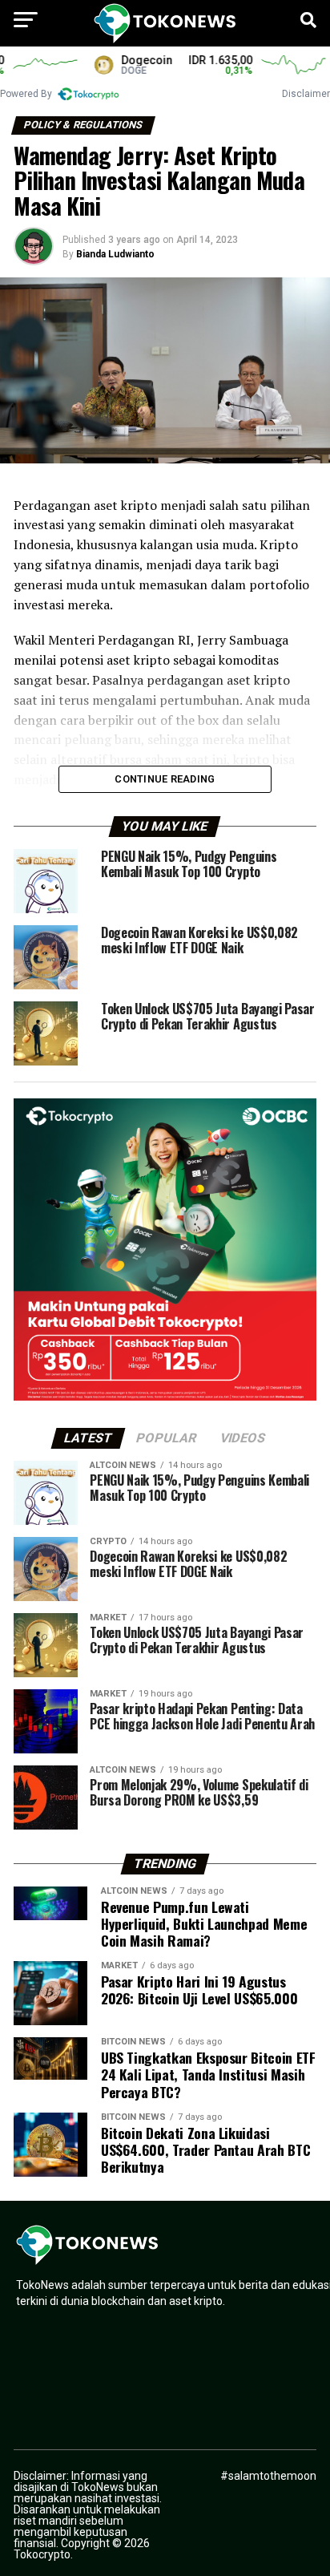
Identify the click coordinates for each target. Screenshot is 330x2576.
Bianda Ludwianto (115, 254)
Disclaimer (306, 94)
